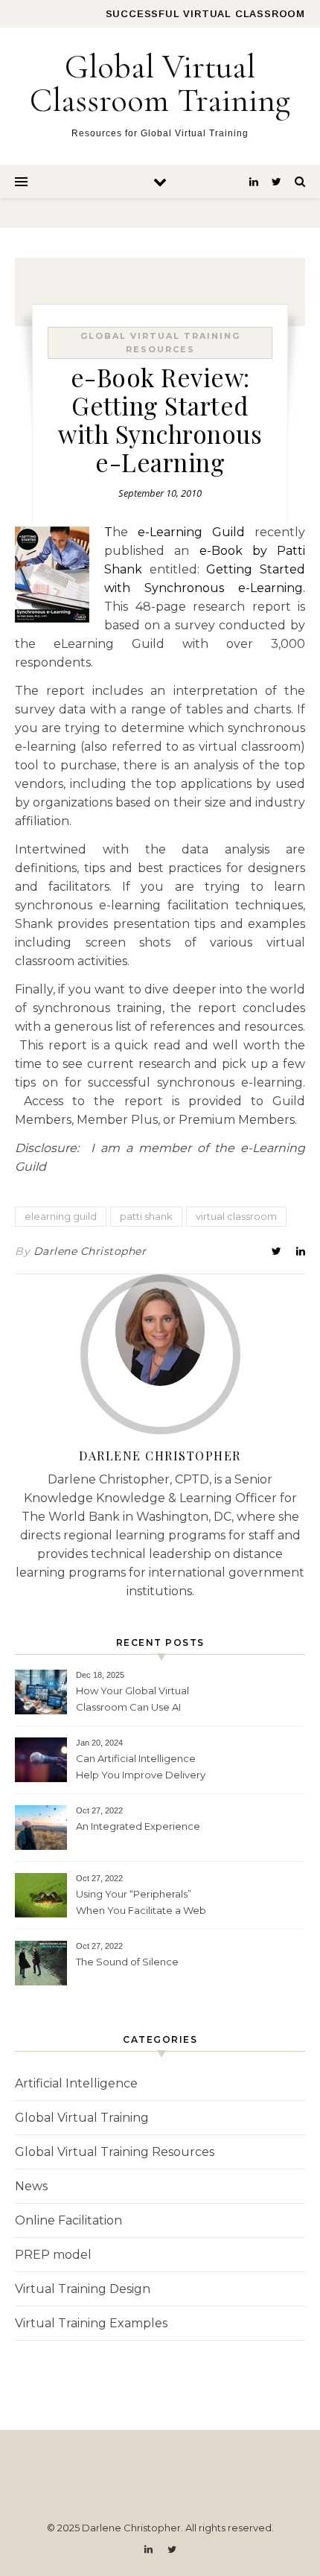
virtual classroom (236, 1216)
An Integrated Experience (138, 1826)
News (31, 2186)
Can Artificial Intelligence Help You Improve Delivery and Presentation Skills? (141, 1768)
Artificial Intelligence (76, 2083)
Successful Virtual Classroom (205, 14)
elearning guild (61, 1216)
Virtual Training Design (83, 2289)
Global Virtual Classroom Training (160, 83)
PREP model (53, 2255)
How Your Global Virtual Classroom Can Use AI (132, 1699)
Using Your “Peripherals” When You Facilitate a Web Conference (141, 1904)
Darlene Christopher (90, 1251)
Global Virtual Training (82, 2118)
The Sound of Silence (127, 1962)
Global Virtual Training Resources (115, 2152)
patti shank (146, 1216)
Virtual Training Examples (91, 2323)
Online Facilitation (68, 2220)
